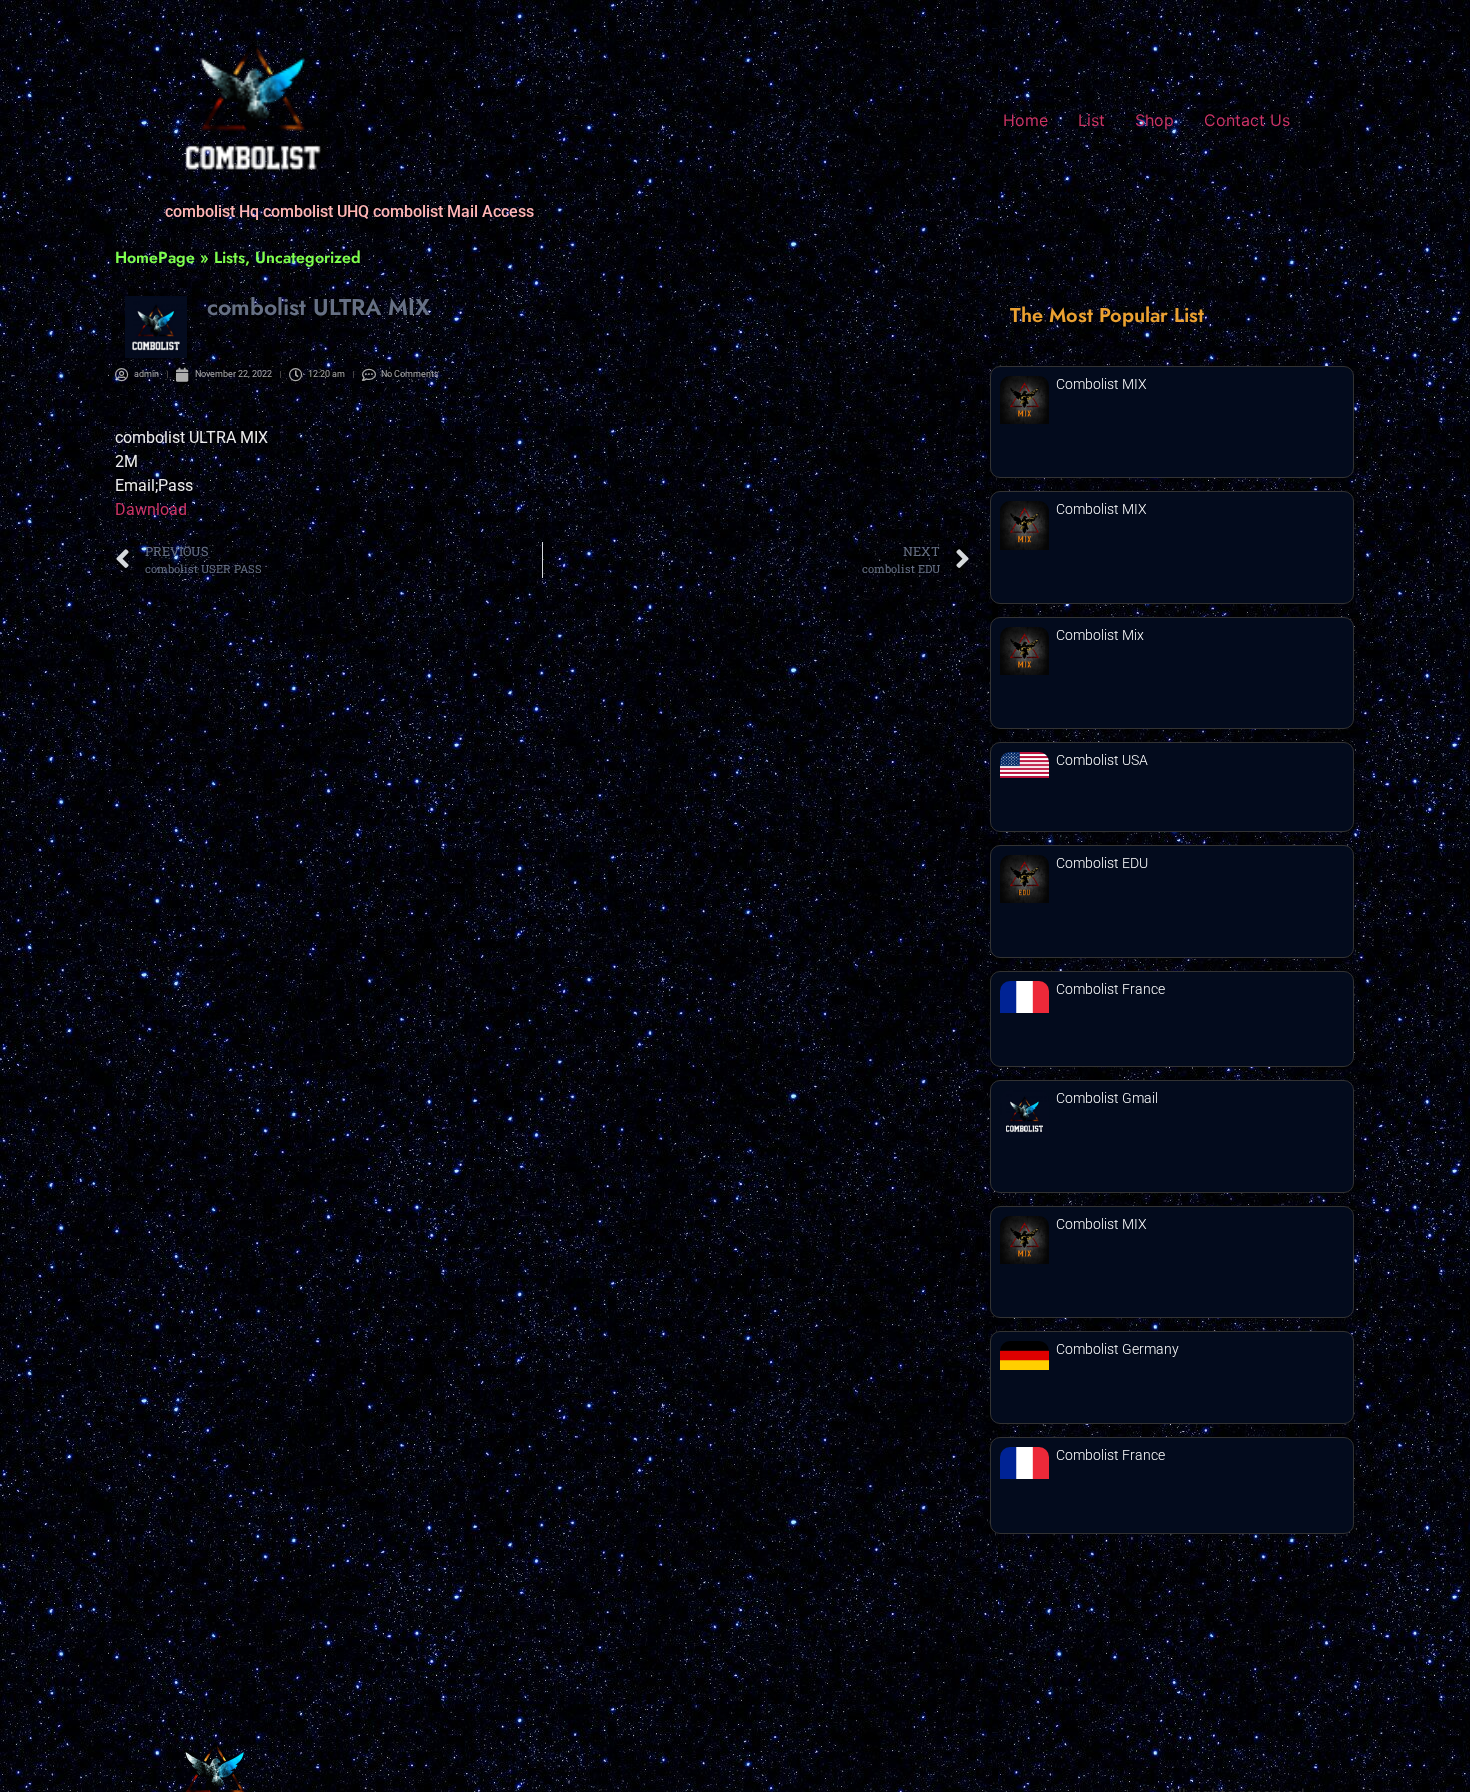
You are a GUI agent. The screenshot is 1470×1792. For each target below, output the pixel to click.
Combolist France (1110, 989)
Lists (229, 257)
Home (1025, 120)
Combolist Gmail (1107, 1098)
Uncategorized (308, 257)
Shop (1154, 120)
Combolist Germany (1117, 1349)
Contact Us (1247, 120)
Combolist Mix (1100, 635)
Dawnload (151, 509)
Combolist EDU (1102, 863)
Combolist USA (1102, 760)
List (1091, 120)
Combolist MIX (1101, 384)
